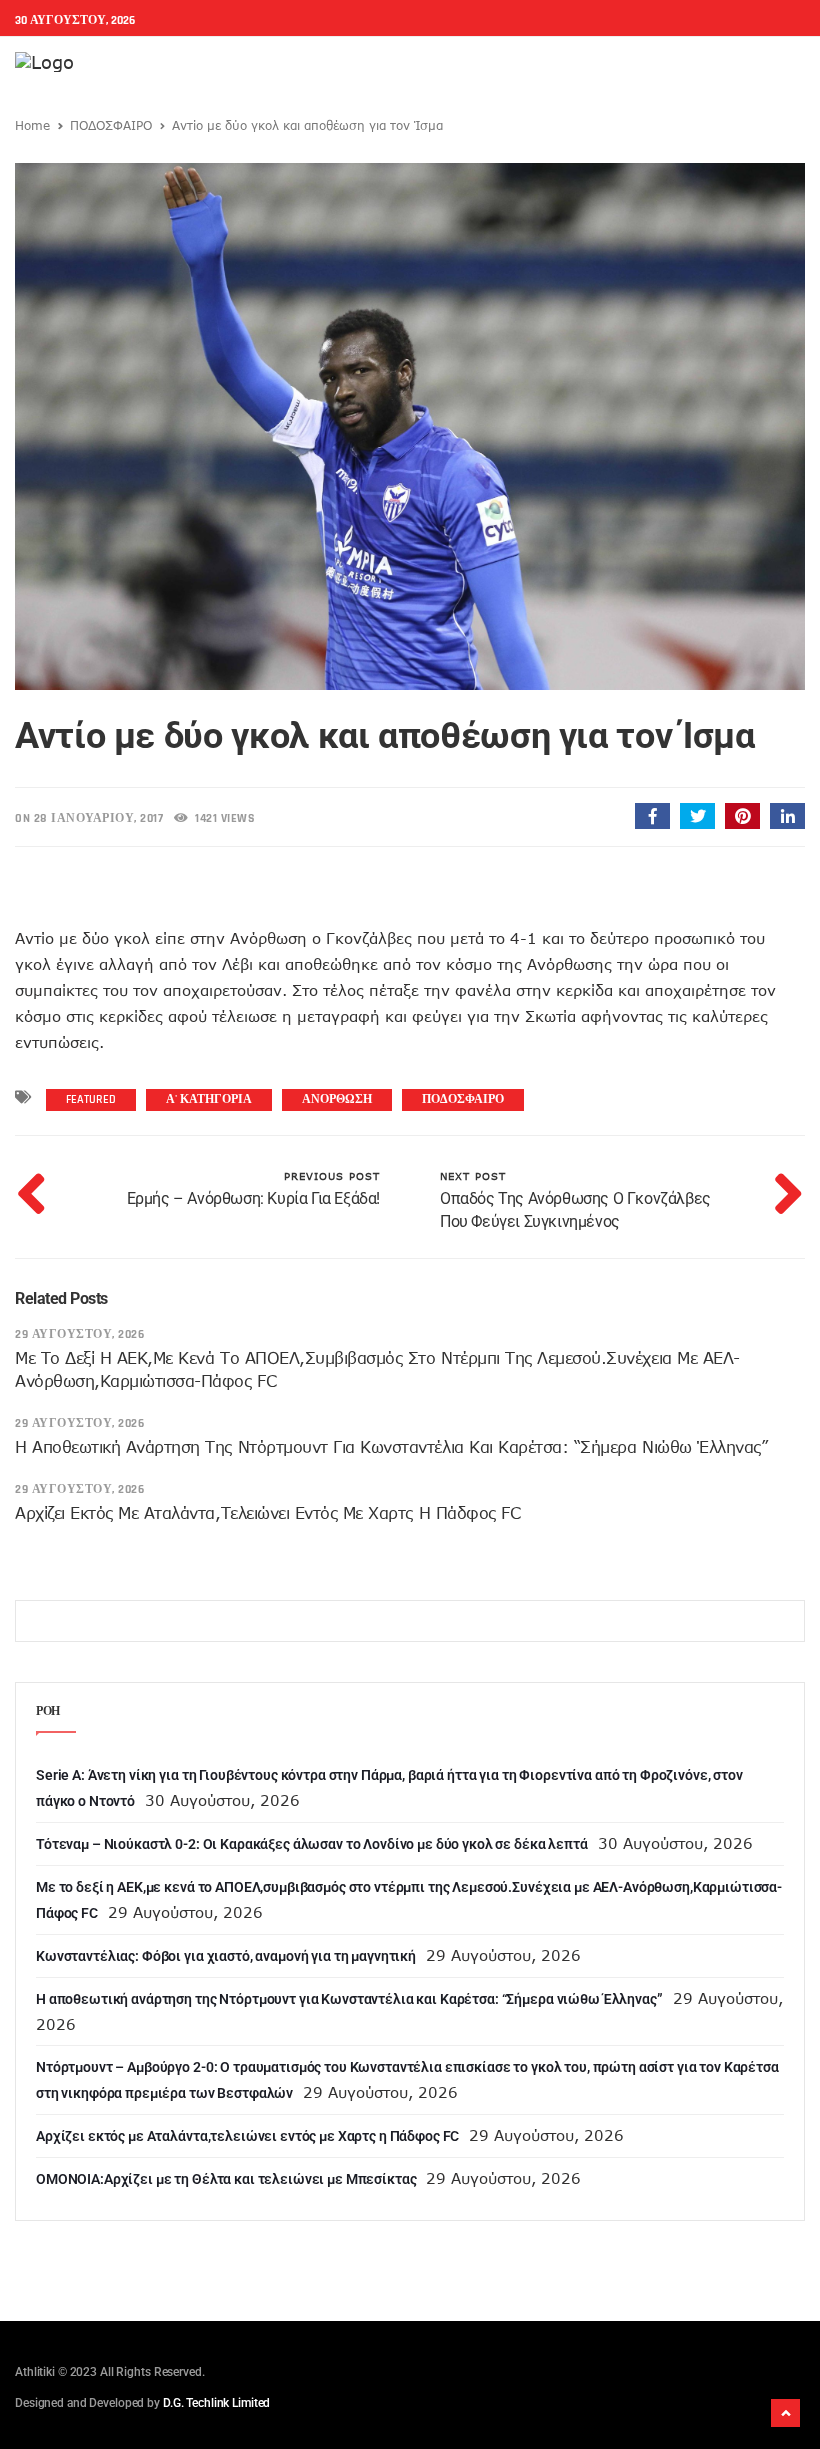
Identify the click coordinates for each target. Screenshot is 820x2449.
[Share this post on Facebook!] (652, 816)
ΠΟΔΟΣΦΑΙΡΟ (111, 125)
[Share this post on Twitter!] (697, 816)
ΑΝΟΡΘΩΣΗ (337, 1099)
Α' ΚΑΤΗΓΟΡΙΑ (209, 1099)
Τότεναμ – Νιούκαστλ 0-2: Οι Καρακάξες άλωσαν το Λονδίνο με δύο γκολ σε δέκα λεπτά (312, 1844)
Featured (91, 1099)
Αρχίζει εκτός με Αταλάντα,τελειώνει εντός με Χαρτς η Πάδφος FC (267, 1513)
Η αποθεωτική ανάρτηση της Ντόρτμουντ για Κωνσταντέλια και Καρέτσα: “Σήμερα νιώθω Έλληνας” (391, 1447)
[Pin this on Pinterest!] (742, 816)
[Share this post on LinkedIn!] (787, 816)
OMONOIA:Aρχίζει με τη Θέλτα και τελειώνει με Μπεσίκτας (226, 2179)
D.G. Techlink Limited (216, 2403)
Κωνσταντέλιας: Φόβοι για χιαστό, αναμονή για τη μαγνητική (226, 1956)
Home (32, 125)
